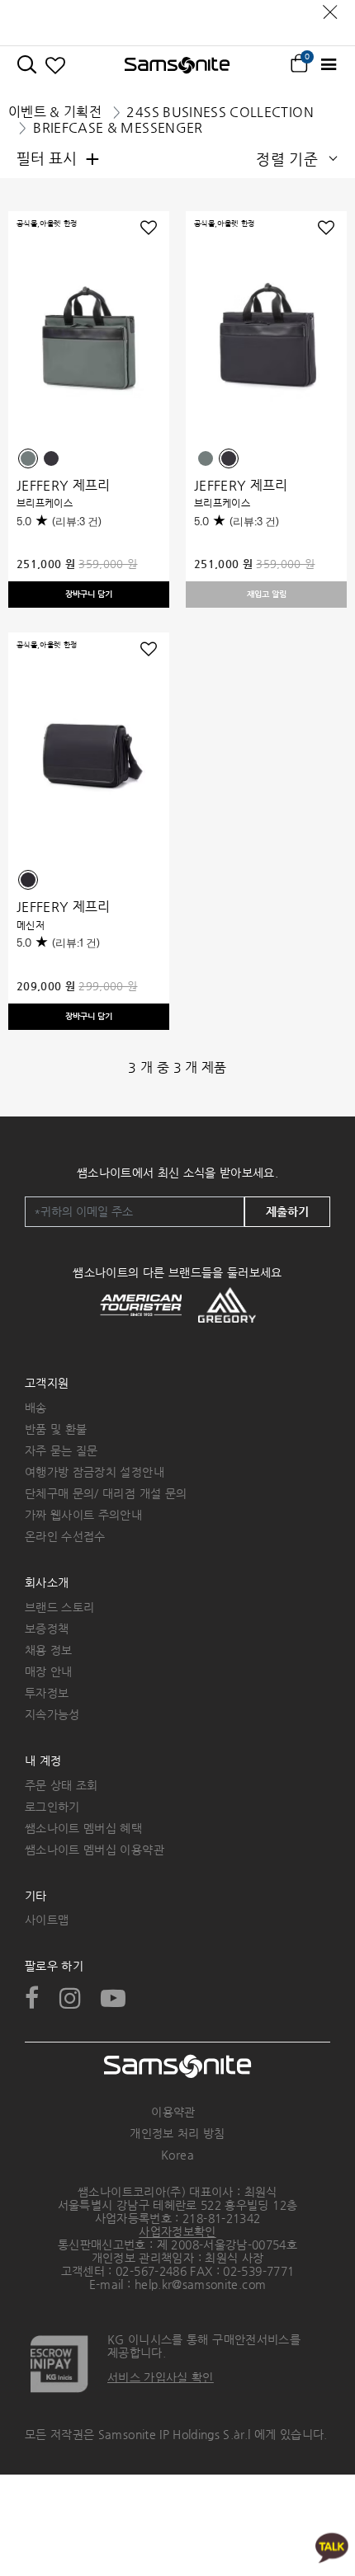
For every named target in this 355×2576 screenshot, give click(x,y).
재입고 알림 (267, 594)
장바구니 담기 (89, 594)
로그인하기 (52, 1807)
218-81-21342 (221, 2218)
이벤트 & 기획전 (55, 112)
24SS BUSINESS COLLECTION (220, 112)
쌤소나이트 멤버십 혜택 (83, 1828)
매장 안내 (49, 1671)
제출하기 (287, 1211)
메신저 (31, 925)
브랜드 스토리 (59, 1607)
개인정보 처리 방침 (177, 2133)
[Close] (330, 8)
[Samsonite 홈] (177, 65)
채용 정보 (49, 1650)
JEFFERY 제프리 (64, 485)
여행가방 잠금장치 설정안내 (95, 1472)
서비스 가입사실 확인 (161, 2377)
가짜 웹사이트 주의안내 (83, 1515)
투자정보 (47, 1693)
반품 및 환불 (56, 1429)
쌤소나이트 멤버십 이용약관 (95, 1850)
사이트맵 (47, 1920)
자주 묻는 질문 (62, 1450)
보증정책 (47, 1629)
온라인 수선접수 (65, 1536)
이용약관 (173, 2112)
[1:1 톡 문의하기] (332, 2547)
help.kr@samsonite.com (200, 2284)
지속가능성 (52, 1714)
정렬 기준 (287, 159)
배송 (36, 1408)
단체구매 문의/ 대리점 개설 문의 (106, 1493)
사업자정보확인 (177, 2231)
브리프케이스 (45, 503)
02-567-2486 (151, 2271)
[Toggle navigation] (328, 65)
